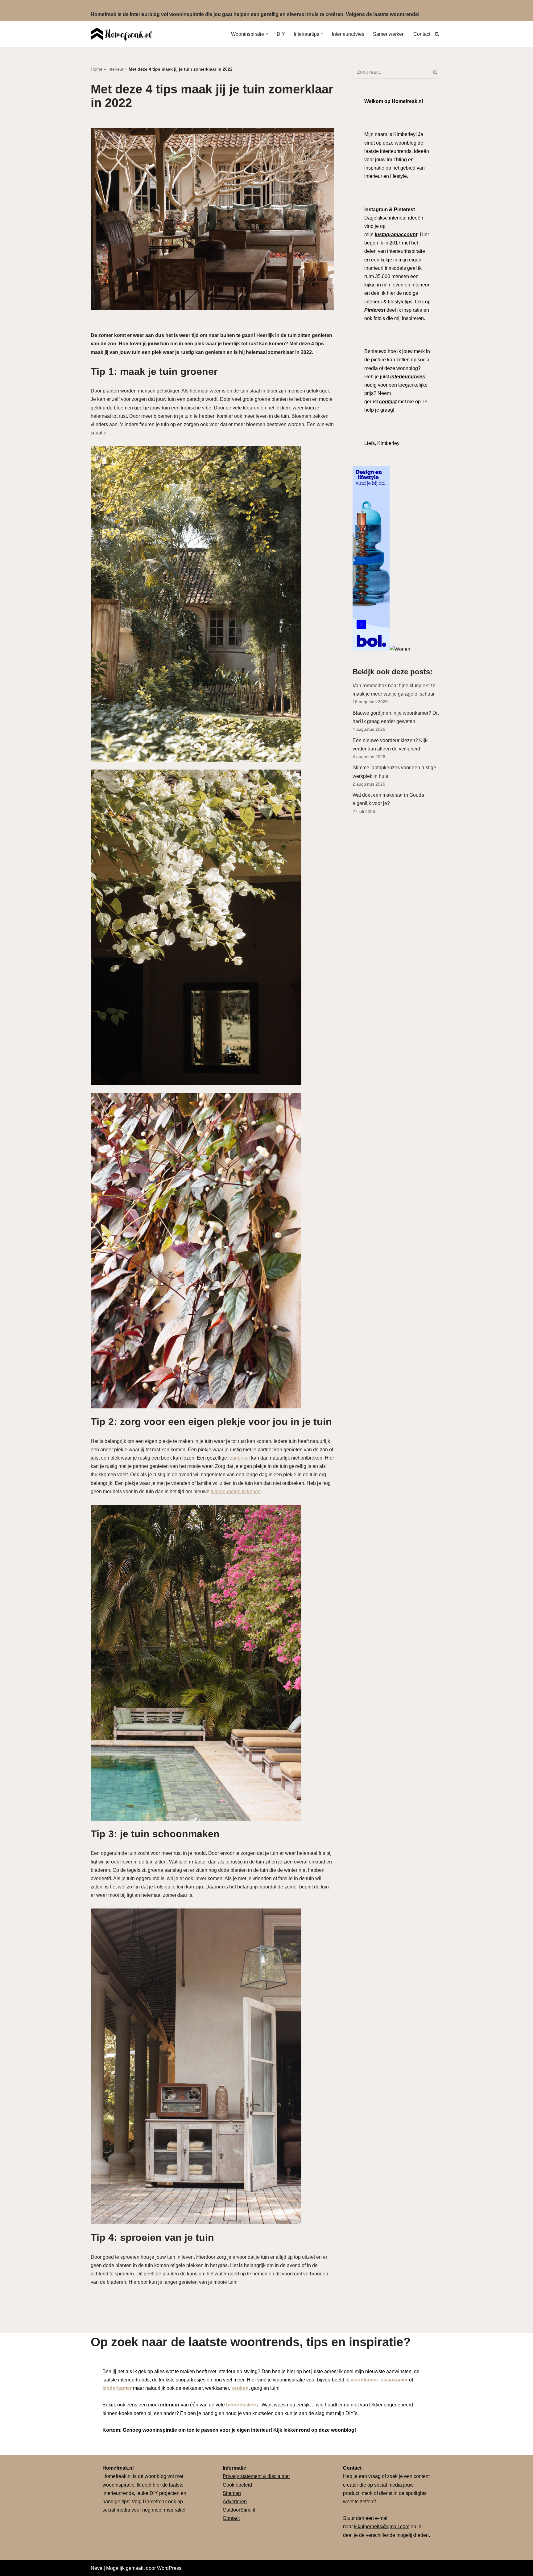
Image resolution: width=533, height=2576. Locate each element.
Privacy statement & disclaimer (256, 2476)
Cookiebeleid (237, 2485)
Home (97, 69)
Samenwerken (389, 34)
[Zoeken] (437, 34)
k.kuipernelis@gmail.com (382, 2527)
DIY (281, 34)
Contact (422, 34)
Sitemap (232, 2493)
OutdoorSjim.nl (239, 2510)
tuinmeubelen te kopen (236, 1491)
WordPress (169, 2568)
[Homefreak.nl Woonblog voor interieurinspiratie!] (122, 34)
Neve (97, 2568)
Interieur (116, 69)
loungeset (239, 1458)
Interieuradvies (348, 34)
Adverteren (235, 2502)
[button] (267, 34)
